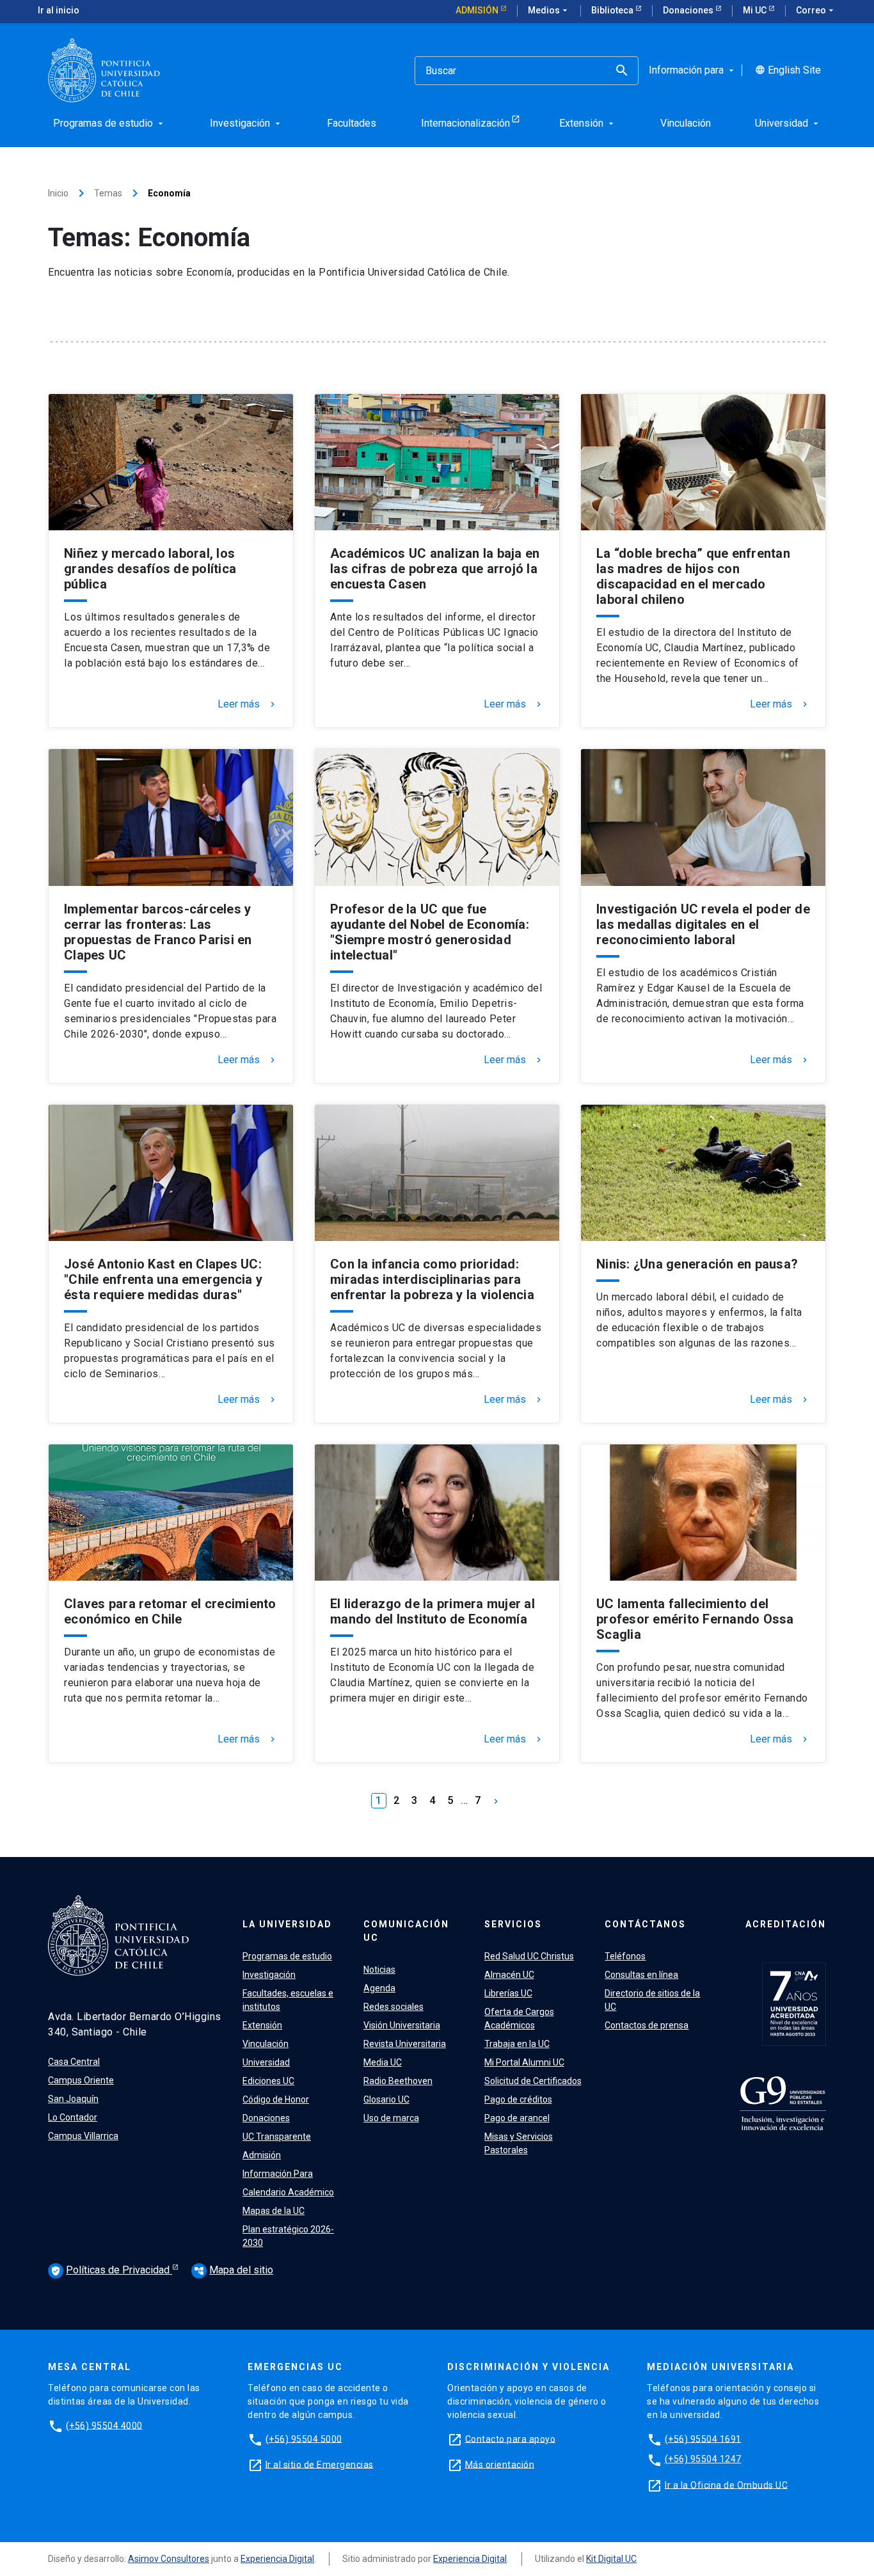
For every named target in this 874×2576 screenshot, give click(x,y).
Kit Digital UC (611, 2559)
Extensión (262, 2025)
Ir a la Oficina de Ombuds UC (726, 2485)
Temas (108, 193)
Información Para (278, 2174)
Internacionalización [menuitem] (465, 123)
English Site (788, 70)
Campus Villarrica (83, 2136)
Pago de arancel (517, 2118)
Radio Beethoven (398, 2081)
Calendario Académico (288, 2192)
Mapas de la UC (274, 2211)
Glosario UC (386, 2099)
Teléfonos (625, 1956)
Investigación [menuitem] (246, 123)
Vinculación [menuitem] (686, 123)
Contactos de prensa (647, 2025)
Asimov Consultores (169, 2559)
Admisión (478, 10)
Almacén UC (509, 1975)
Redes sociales (393, 2007)
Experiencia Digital (277, 2559)
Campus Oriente (81, 2080)
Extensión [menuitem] (588, 123)
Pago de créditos (518, 2099)
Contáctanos (645, 1924)
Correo (816, 10)
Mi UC (756, 10)
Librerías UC (508, 1993)
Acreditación (786, 1924)
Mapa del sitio (234, 2270)
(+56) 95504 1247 (703, 2459)
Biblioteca (613, 10)
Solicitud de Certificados (533, 2081)
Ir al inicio (59, 10)
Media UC (383, 2062)
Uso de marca (391, 2118)
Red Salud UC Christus (529, 1956)
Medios (549, 10)
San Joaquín (73, 2099)
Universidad (266, 2062)
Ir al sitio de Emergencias (320, 2464)
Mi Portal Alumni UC (524, 2062)
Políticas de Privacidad (111, 2270)
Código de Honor (276, 2099)
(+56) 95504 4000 (104, 2425)
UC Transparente (277, 2137)
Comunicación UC (406, 1931)
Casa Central (74, 2062)
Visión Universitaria (402, 2025)
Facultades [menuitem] (352, 123)
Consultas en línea (641, 1975)
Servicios (513, 1924)
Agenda (379, 1988)
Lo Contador (73, 2117)
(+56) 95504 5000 (304, 2438)
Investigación (269, 1975)
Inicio (58, 193)
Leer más (248, 704)
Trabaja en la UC (517, 2044)
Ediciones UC (268, 2081)
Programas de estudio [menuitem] (109, 123)
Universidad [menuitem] (788, 123)
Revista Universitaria (405, 2044)
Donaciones (689, 10)
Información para (693, 70)
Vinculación (266, 2044)
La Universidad (287, 1924)
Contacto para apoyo (511, 2438)
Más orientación (500, 2464)
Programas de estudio (287, 1956)
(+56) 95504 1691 (703, 2438)
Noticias (379, 1970)
